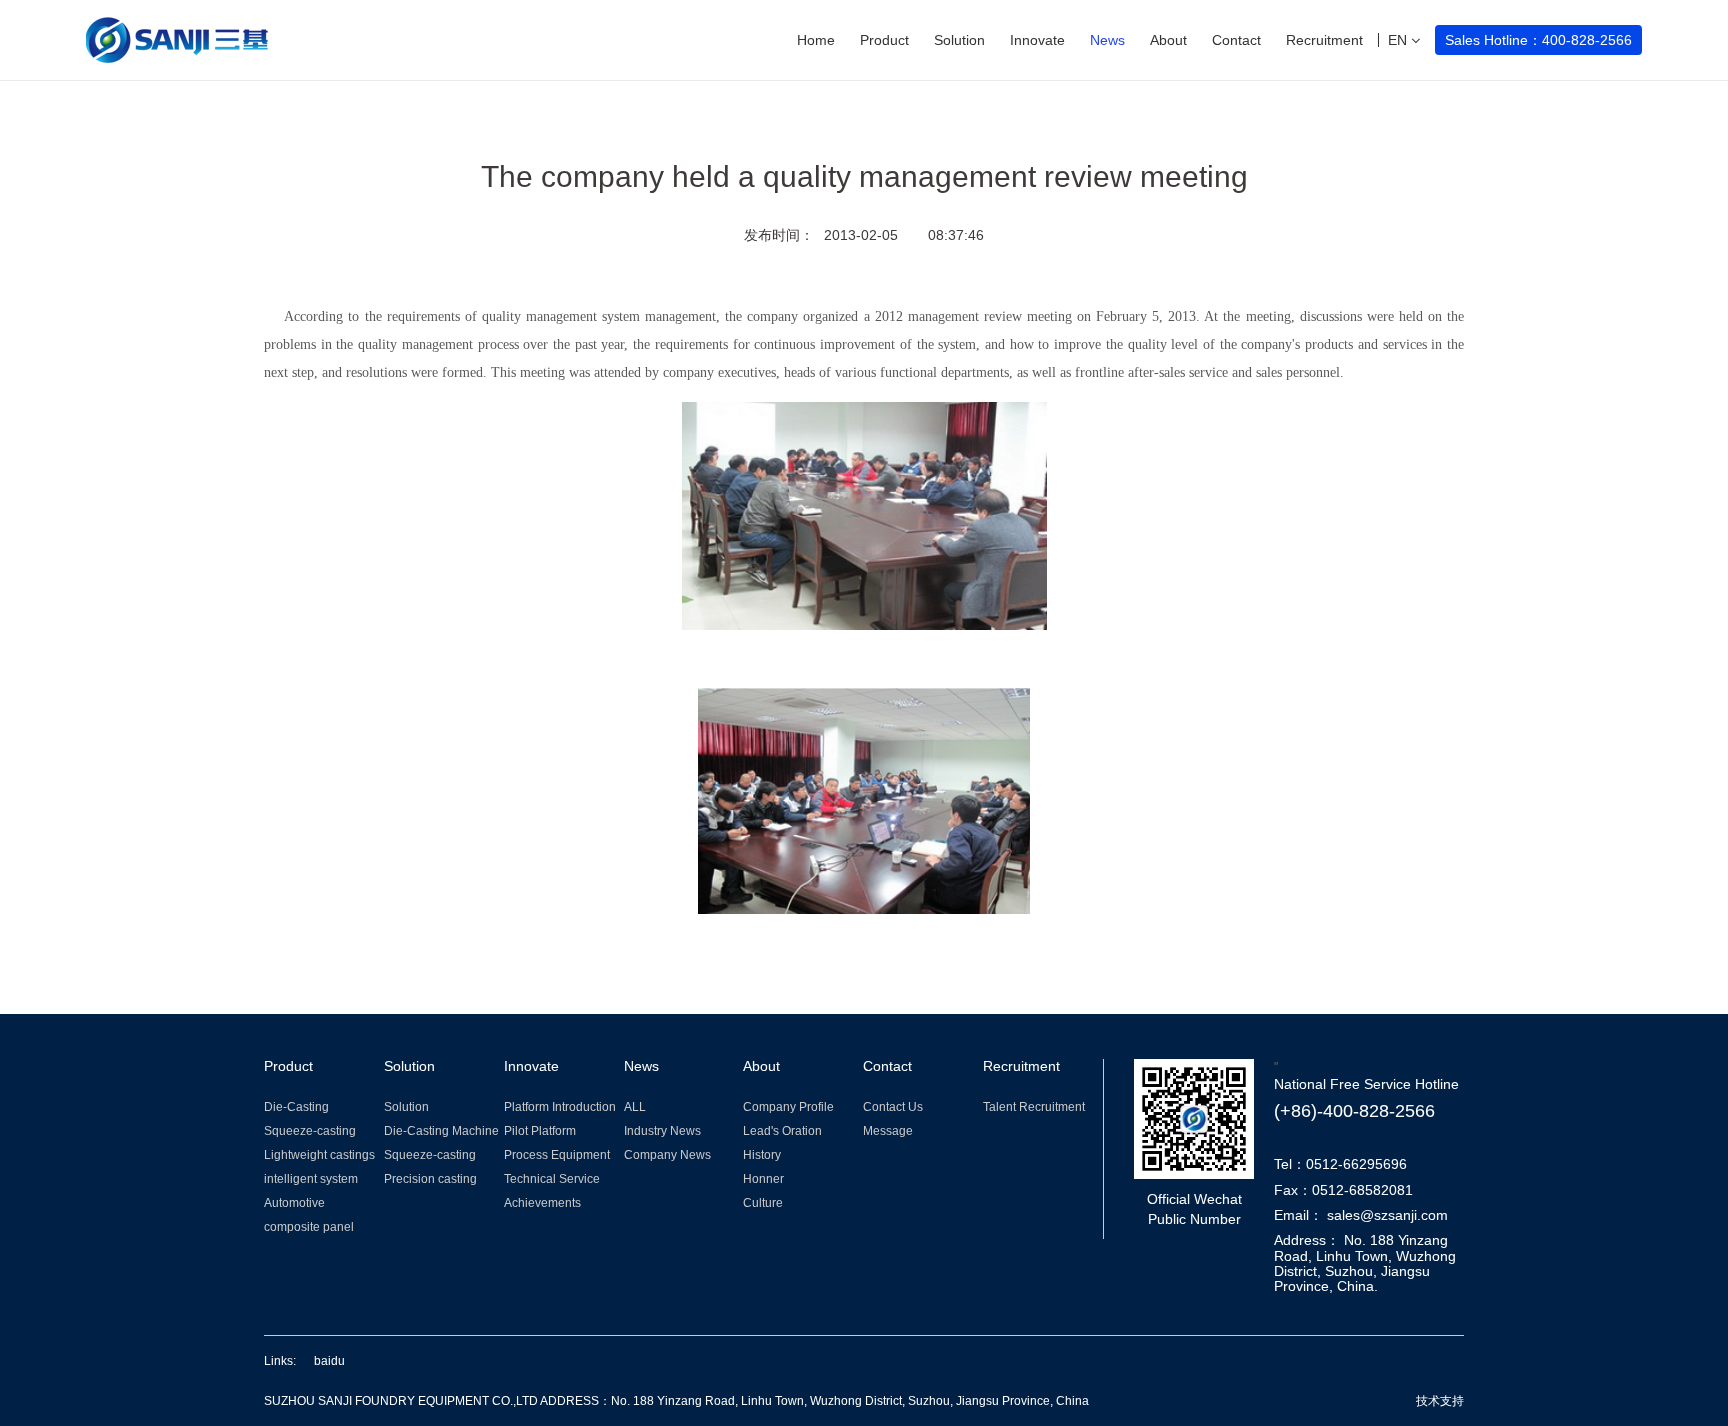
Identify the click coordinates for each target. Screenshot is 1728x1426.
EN (1399, 40)
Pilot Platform (540, 1131)
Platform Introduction (560, 1107)
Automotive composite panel (309, 1215)
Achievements (542, 1203)
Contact (1236, 40)
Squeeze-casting (310, 1131)
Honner (763, 1179)
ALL (635, 1107)
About (1168, 40)
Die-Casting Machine (441, 1131)
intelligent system (311, 1179)
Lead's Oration (782, 1131)
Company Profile (788, 1107)
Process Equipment (557, 1155)
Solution (959, 40)
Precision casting (430, 1179)
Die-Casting (296, 1107)
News (1107, 40)
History (762, 1155)
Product (884, 40)
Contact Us (893, 1107)
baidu (329, 1361)
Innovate (1037, 40)
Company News (667, 1155)
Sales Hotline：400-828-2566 (1538, 40)
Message (888, 1131)
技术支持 (1440, 1401)
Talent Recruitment (1034, 1107)
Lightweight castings (319, 1155)
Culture (763, 1203)
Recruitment (1324, 40)
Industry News (662, 1131)
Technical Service (552, 1179)
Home (816, 40)
